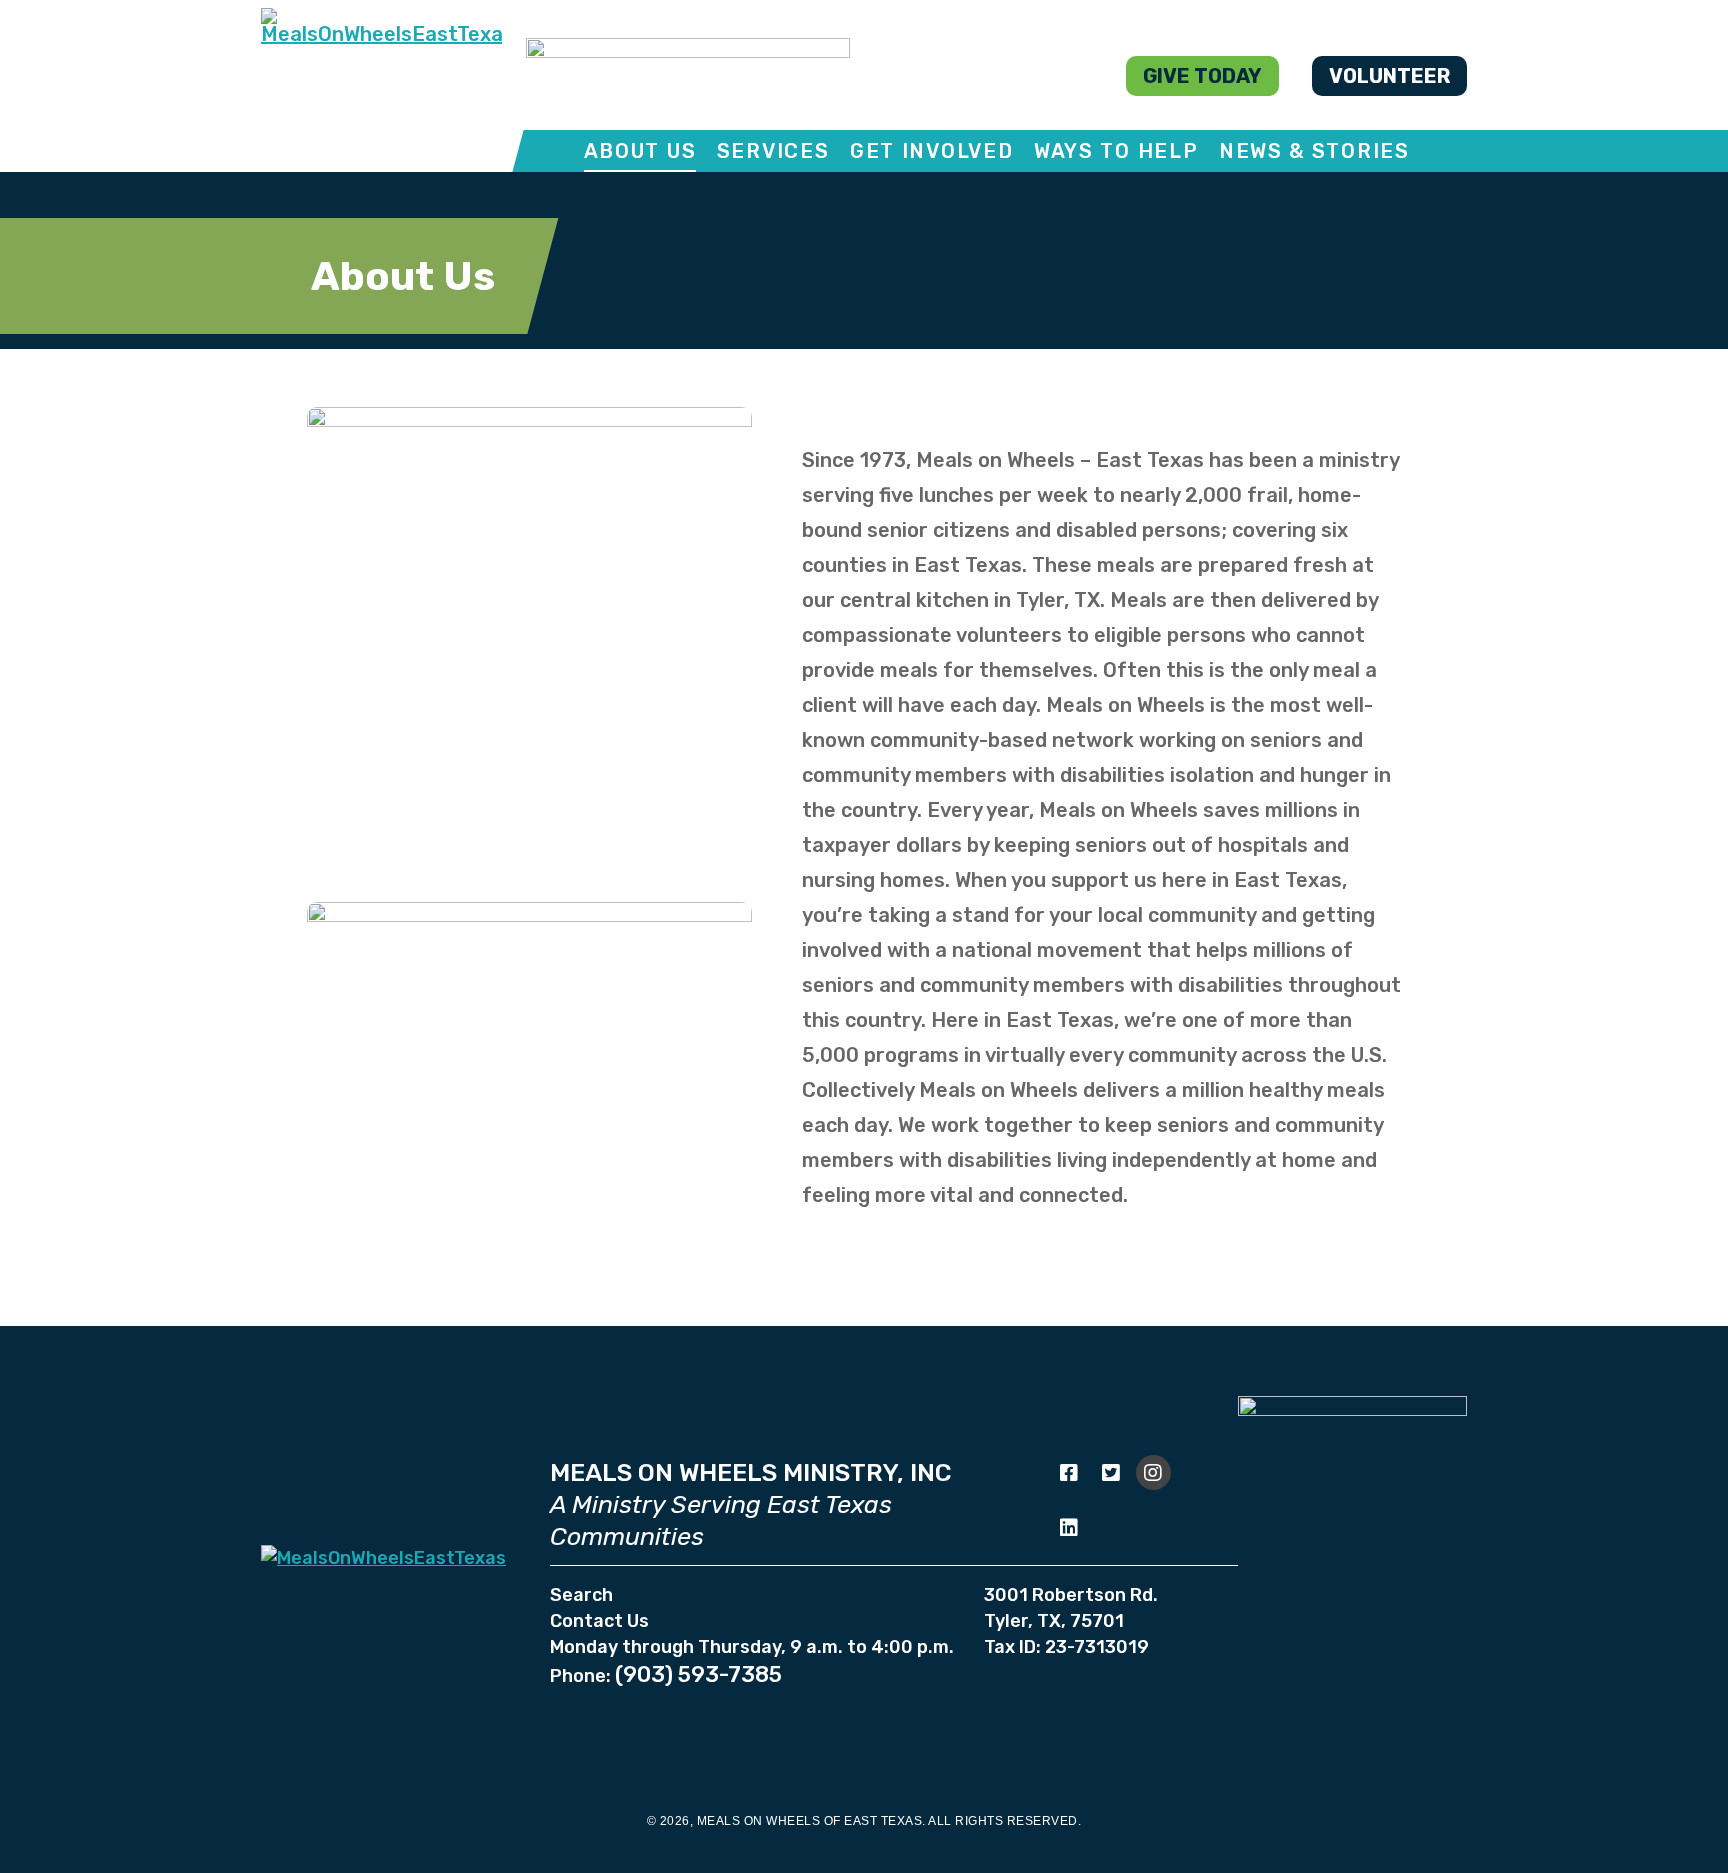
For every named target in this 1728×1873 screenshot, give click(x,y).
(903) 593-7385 (698, 1674)
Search (581, 1595)
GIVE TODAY (1202, 76)
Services (773, 151)
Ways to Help (1116, 151)
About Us (640, 151)
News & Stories (1314, 151)
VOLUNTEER (1389, 76)
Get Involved (931, 151)
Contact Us (599, 1621)
